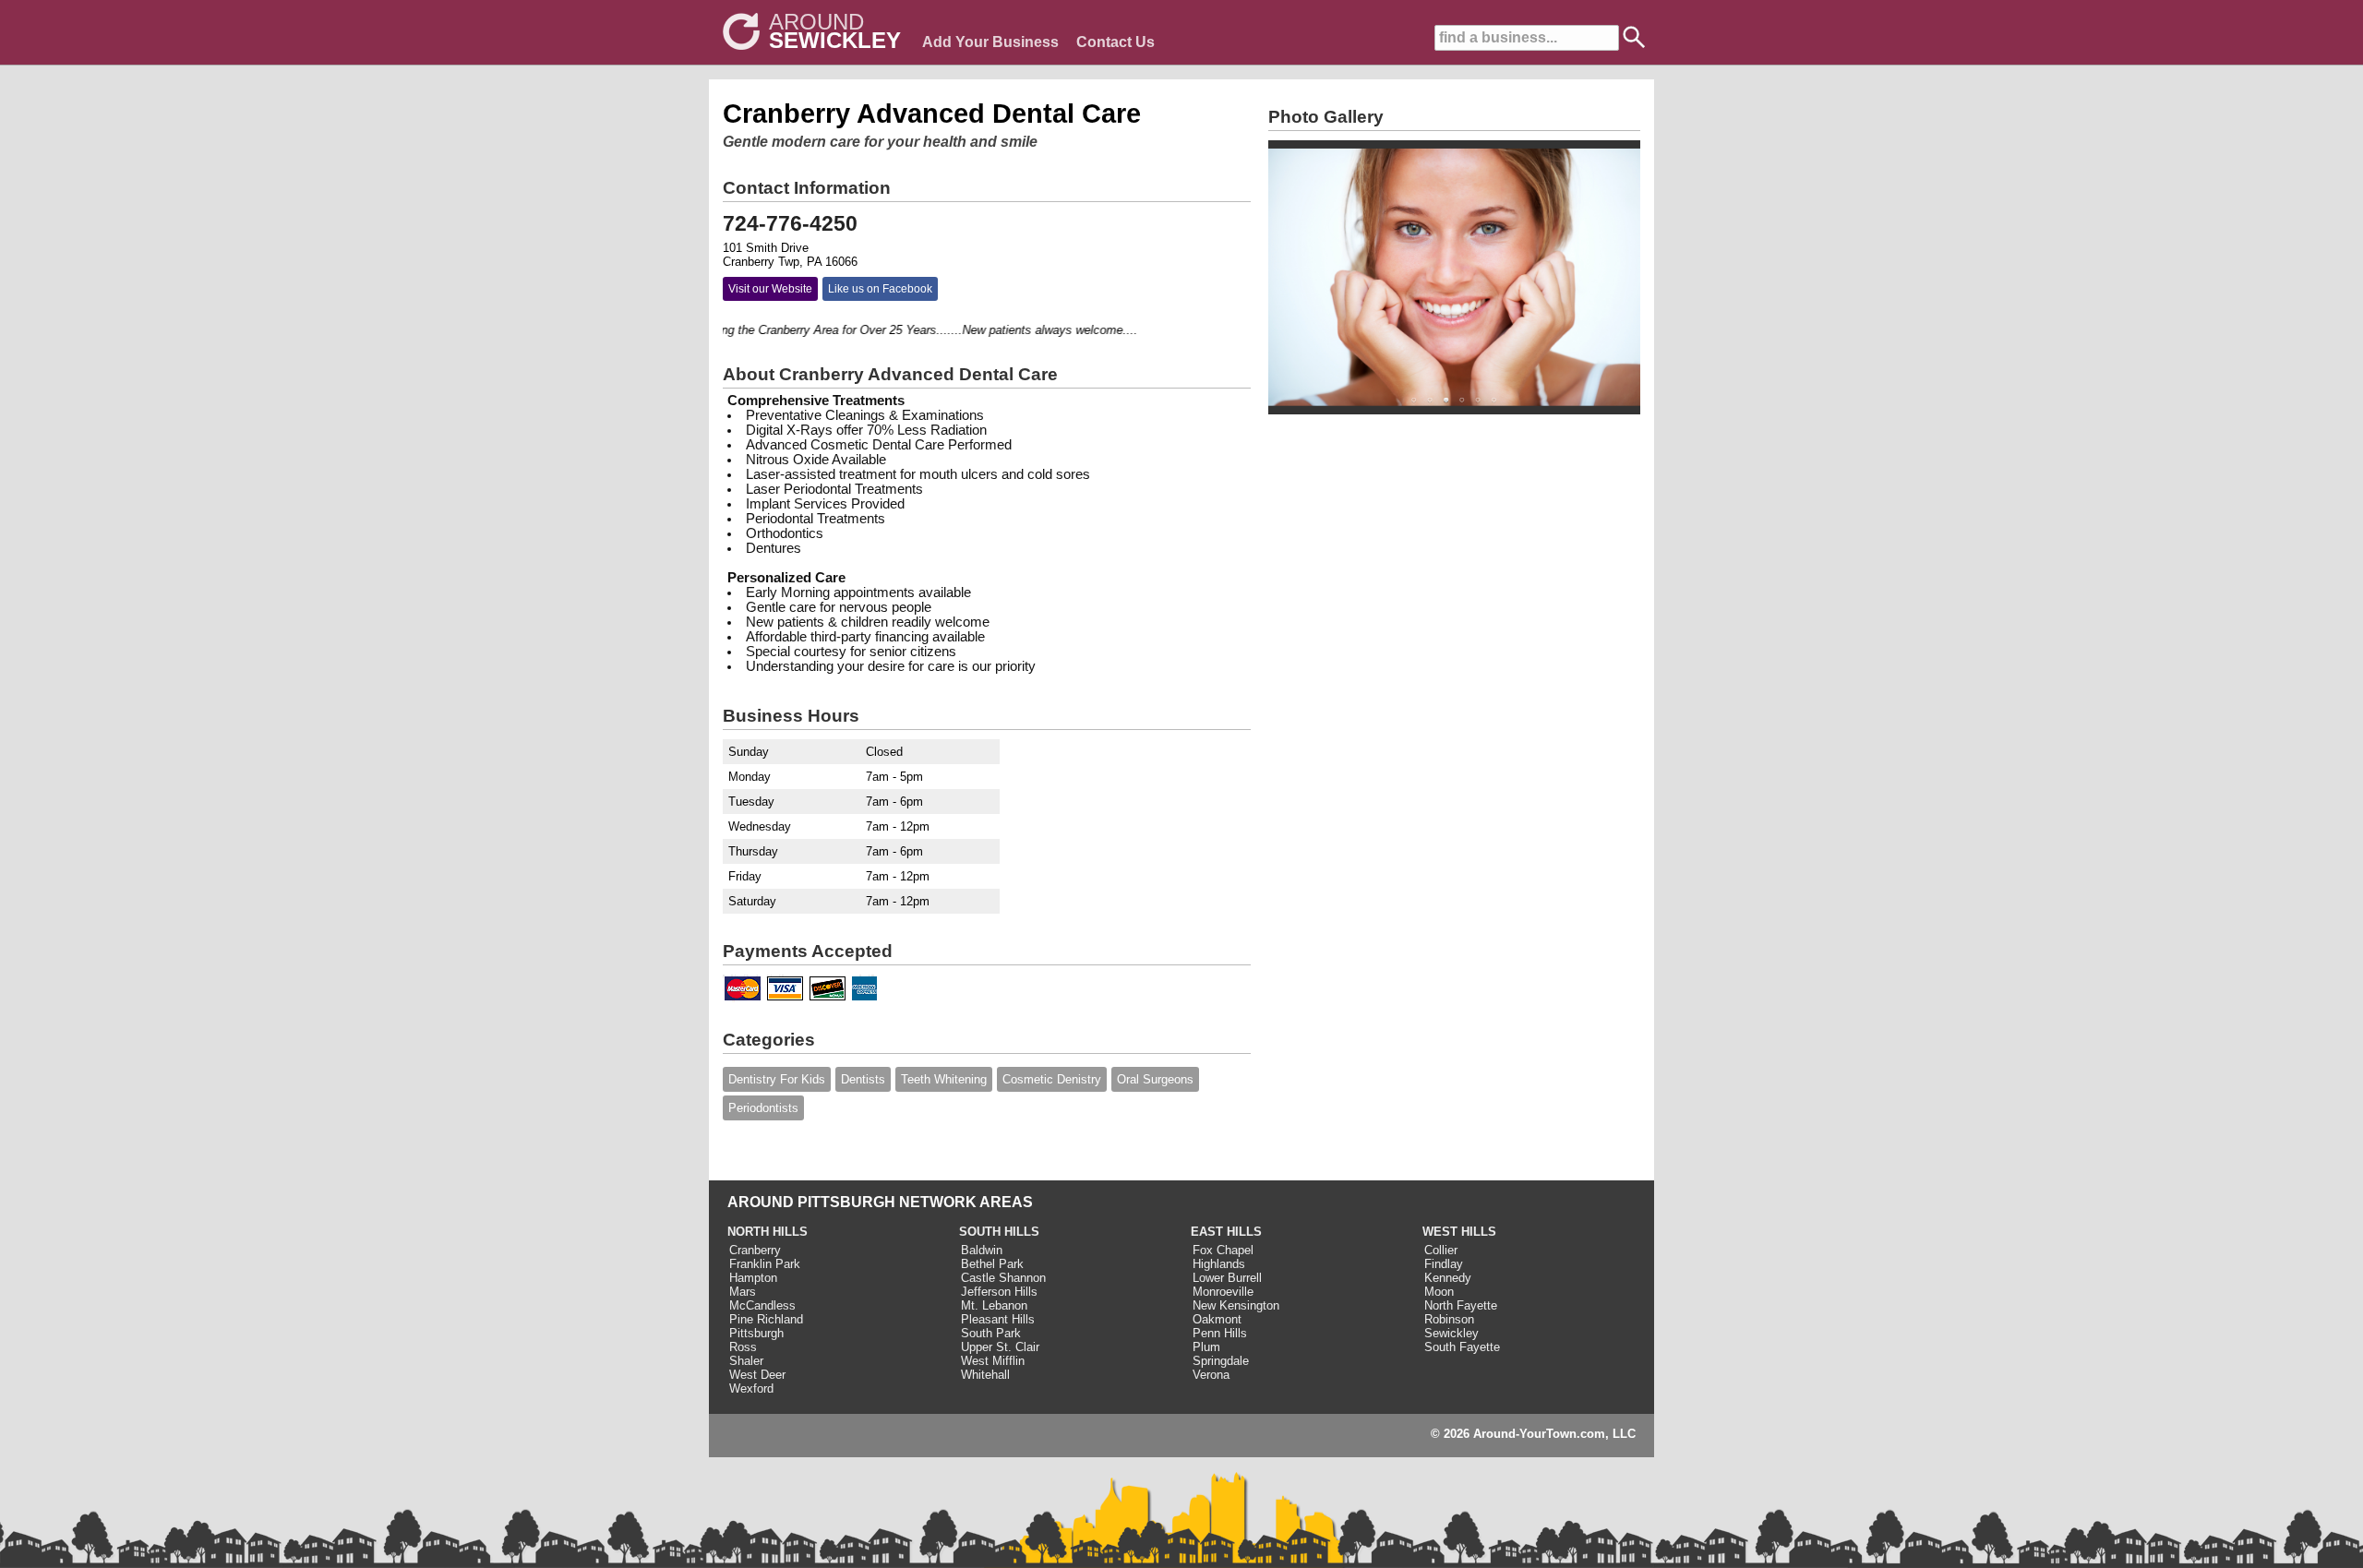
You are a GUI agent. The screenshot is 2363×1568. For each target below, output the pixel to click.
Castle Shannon (1003, 1278)
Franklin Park (765, 1264)
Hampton (753, 1278)
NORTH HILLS (768, 1232)
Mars (743, 1292)
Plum (1206, 1347)
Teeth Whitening (944, 1079)
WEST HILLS (1459, 1232)
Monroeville (1223, 1292)
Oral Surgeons (1155, 1079)
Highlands (1219, 1264)
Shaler (746, 1361)
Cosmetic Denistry (1052, 1079)
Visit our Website (770, 289)
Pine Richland (766, 1319)
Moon (1439, 1292)
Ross (743, 1347)
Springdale (1221, 1361)
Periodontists (763, 1108)
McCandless (762, 1305)
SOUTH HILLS (999, 1232)
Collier (1441, 1250)
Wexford (751, 1388)
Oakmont (1217, 1319)
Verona (1211, 1375)
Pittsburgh (756, 1333)
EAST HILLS (1226, 1232)
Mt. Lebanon (994, 1305)
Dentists (863, 1079)
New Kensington (1236, 1305)
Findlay (1444, 1264)
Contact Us (1116, 42)
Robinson (1449, 1319)
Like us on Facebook (880, 289)
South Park (991, 1333)
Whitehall (985, 1375)
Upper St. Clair (1000, 1347)
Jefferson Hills (999, 1292)
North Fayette (1461, 1305)
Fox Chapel (1223, 1250)
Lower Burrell (1227, 1278)
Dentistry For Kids (777, 1079)
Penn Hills (1220, 1333)
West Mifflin (993, 1361)
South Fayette (1462, 1347)
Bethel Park (992, 1264)
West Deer (757, 1375)
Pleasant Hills (998, 1319)
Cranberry (755, 1250)
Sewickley (1451, 1333)
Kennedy (1448, 1278)
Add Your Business (990, 42)
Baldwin (982, 1250)
